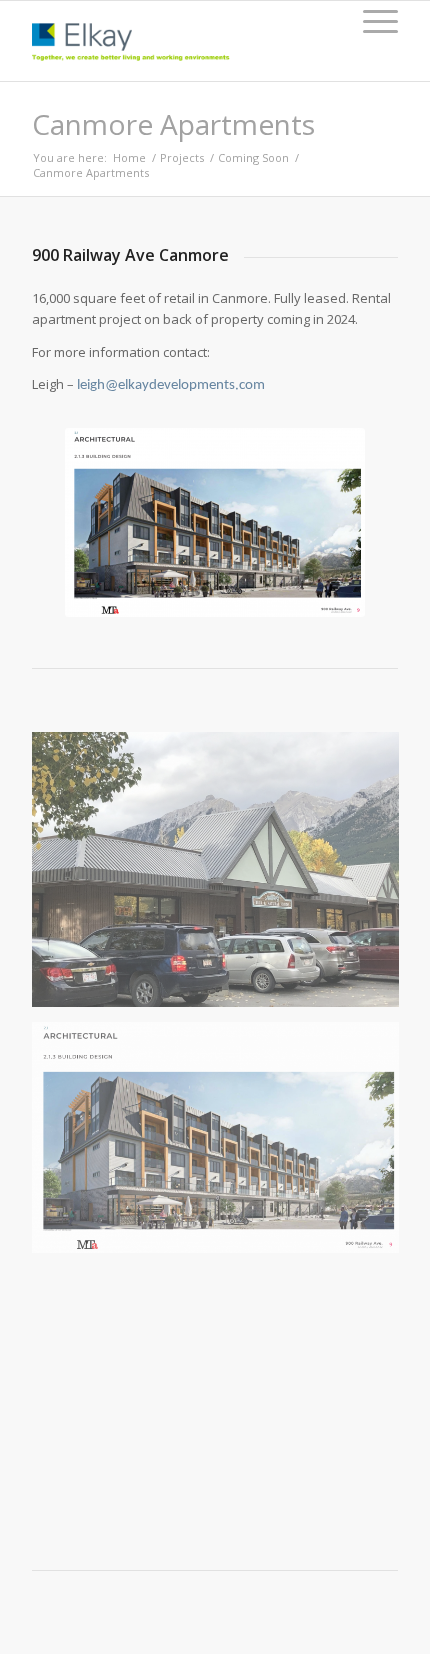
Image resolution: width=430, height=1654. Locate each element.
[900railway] (223, 1145)
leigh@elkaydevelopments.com (171, 385)
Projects (182, 157)
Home (129, 157)
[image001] (223, 877)
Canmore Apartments (173, 124)
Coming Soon (253, 157)
